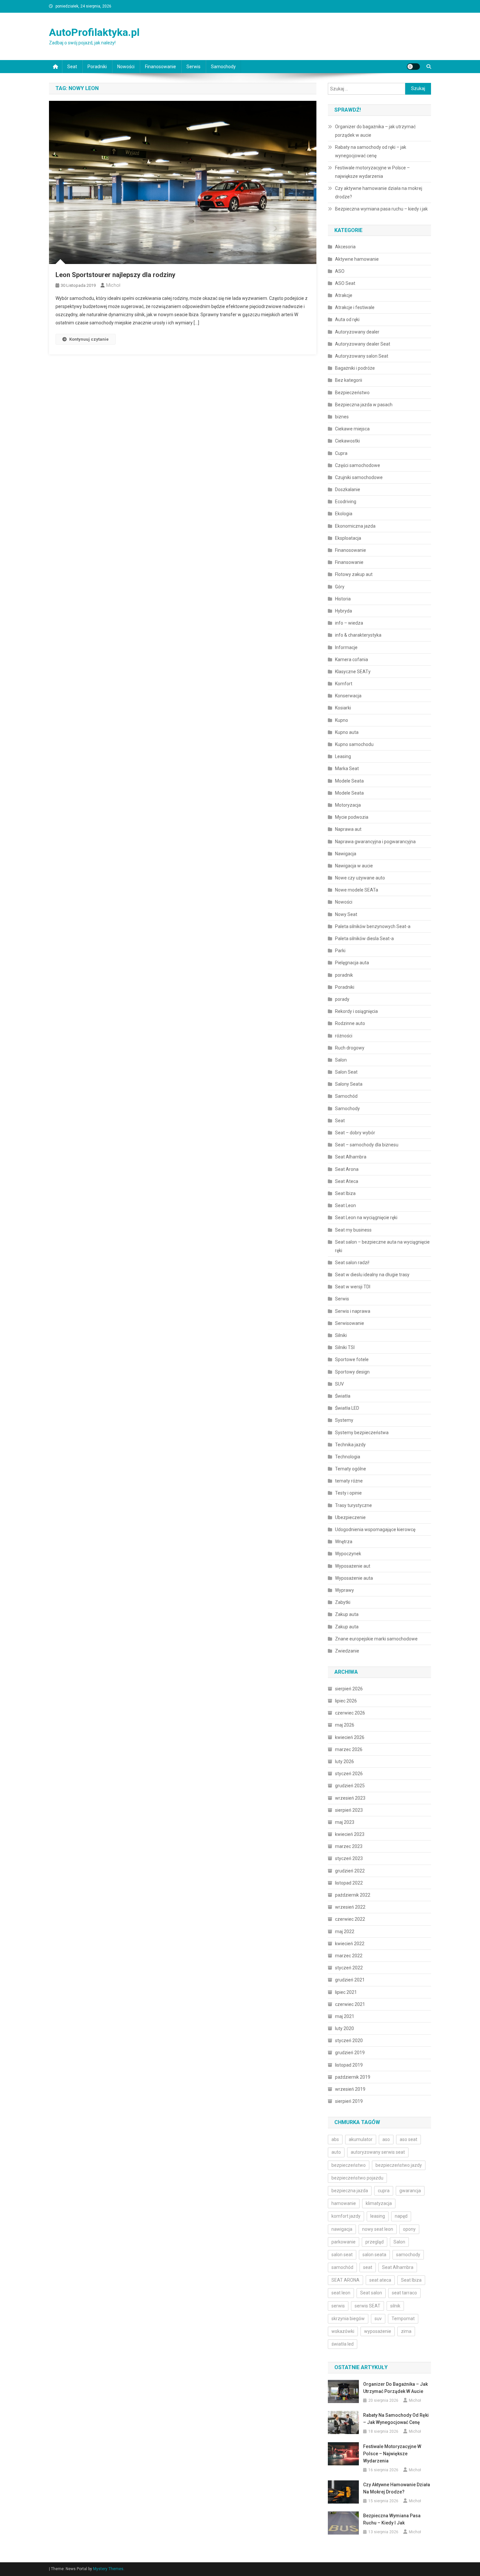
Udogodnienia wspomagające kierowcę (375, 1529)
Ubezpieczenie (350, 1517)
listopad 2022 (349, 1883)
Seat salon (371, 2293)
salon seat (342, 2255)
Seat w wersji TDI (353, 1287)
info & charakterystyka (358, 635)
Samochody (223, 67)
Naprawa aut (348, 829)
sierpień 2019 (349, 2101)
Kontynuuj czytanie (89, 339)
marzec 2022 (349, 1956)
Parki (340, 951)
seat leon (341, 2293)
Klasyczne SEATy (353, 672)
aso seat (408, 2139)
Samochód (346, 1096)
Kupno (342, 720)
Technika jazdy (350, 1445)
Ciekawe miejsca (352, 429)
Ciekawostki (347, 441)
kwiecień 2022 (350, 1944)
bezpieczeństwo (349, 2165)
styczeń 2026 (349, 1774)
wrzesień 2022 (350, 1907)
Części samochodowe (358, 465)
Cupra (341, 453)
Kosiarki (343, 708)
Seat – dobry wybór (355, 1133)
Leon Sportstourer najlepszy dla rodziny (115, 275)
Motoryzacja (348, 805)
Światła (343, 1396)
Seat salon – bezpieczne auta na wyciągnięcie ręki (382, 1246)
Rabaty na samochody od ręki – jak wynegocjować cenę (371, 151)
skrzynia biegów (348, 2319)
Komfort (344, 684)
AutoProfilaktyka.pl (94, 32)
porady (342, 999)
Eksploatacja (348, 538)
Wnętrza (344, 1542)
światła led (343, 2344)
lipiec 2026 (346, 1701)
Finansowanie (349, 562)
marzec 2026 (349, 1749)
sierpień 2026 (349, 1689)
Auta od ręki (347, 319)
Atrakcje (344, 295)
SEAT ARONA (345, 2280)
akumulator (361, 2139)
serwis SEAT (368, 2306)
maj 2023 (345, 1822)
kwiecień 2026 (350, 1737)
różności (344, 1036)
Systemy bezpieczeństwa (362, 1433)
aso (386, 2139)
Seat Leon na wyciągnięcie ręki (367, 1218)
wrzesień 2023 (350, 1798)
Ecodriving (346, 502)
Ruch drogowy (350, 1048)
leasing (378, 2216)
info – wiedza (349, 623)
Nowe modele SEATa (357, 890)
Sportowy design (352, 1372)
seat (368, 2267)
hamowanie (344, 2203)
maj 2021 (345, 2016)
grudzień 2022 (350, 1871)
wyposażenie (378, 2331)
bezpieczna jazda (350, 2191)
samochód (342, 2267)
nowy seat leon (378, 2229)
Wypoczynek (348, 1554)
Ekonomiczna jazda (355, 526)
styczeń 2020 (349, 2041)
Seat (72, 67)
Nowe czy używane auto (360, 878)
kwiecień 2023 (350, 1834)
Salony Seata (349, 1084)
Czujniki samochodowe (359, 477)
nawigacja (342, 2229)
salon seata (374, 2255)
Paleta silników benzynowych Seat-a (373, 926)
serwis (338, 2306)
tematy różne (349, 1481)
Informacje (346, 647)
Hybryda (344, 611)
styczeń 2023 (349, 1858)
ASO (340, 271)
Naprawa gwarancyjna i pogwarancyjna (375, 842)
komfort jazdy (346, 2216)
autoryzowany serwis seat (378, 2152)
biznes (342, 417)
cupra (384, 2191)
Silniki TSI (345, 1347)
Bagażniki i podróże (355, 368)
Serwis (193, 67)
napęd (401, 2216)
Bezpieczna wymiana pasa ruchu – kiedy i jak (381, 209)
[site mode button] (413, 67)
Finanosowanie (160, 67)
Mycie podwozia (352, 817)
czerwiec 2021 (350, 2004)
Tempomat (403, 2319)
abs (335, 2139)
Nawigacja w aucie (354, 866)
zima (406, 2331)
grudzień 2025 (350, 1786)
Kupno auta (347, 732)
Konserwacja (348, 696)
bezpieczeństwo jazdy (399, 2165)
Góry (340, 587)
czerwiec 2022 (350, 1919)
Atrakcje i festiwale (355, 307)
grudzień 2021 (350, 1980)
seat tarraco (404, 2293)
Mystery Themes (108, 2569)
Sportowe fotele (352, 1359)
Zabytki (343, 1602)
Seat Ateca (347, 1181)
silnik (395, 2306)
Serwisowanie (350, 1323)
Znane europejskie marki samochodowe (376, 1639)
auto (336, 2152)
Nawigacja (346, 854)
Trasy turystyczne (353, 1505)
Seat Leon (345, 1205)
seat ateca (380, 2280)
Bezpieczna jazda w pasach (364, 405)
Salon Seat (346, 1072)
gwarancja (410, 2191)
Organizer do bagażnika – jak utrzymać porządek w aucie (375, 131)
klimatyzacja (379, 2203)
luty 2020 (344, 2028)
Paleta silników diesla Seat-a (364, 939)
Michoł (113, 285)
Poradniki (97, 67)
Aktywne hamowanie (357, 259)
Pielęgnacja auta (352, 963)
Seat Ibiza (345, 1193)
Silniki (341, 1335)
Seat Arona (347, 1169)
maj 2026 (345, 1725)
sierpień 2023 (349, 1810)
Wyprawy (344, 1590)
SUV (339, 1384)
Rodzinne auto (350, 1023)
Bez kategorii (349, 380)
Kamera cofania (352, 660)
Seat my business (353, 1230)
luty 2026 (344, 1761)
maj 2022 (345, 1932)
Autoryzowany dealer (357, 332)
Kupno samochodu (354, 744)
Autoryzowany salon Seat (362, 356)
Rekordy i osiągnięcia (356, 1011)
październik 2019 (353, 2077)
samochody (408, 2255)
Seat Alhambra (351, 1157)
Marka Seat (347, 768)
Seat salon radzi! (352, 1263)
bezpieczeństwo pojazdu (357, 2178)
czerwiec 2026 (350, 1713)
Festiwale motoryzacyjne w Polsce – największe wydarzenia (372, 172)
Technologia (348, 1457)
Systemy (344, 1420)
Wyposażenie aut (353, 1566)
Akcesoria (345, 247)
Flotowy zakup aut (354, 574)
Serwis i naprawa (353, 1311)
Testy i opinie (348, 1493)
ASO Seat (345, 283)
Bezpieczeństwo (352, 393)
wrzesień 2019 (350, 2089)
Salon (341, 1060)
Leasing (343, 756)
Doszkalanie (348, 489)
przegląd (375, 2242)
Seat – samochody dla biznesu (367, 1145)
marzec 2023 (349, 1846)
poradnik (344, 975)
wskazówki (343, 2331)
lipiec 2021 (346, 1992)
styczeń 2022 (349, 1968)
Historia (343, 599)
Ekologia (344, 514)
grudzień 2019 (350, 2053)
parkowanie (344, 2242)
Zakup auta (347, 1614)
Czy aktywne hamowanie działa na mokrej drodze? (379, 193)
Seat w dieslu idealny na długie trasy (372, 1275)
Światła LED (347, 1408)
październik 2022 (353, 1895)
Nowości (126, 67)
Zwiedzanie (347, 1651)
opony (409, 2229)
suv (378, 2319)
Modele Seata (349, 781)
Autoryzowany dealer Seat (363, 344)
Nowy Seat (346, 914)
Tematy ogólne (351, 1469)
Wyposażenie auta (354, 1578)
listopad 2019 (349, 2065)
